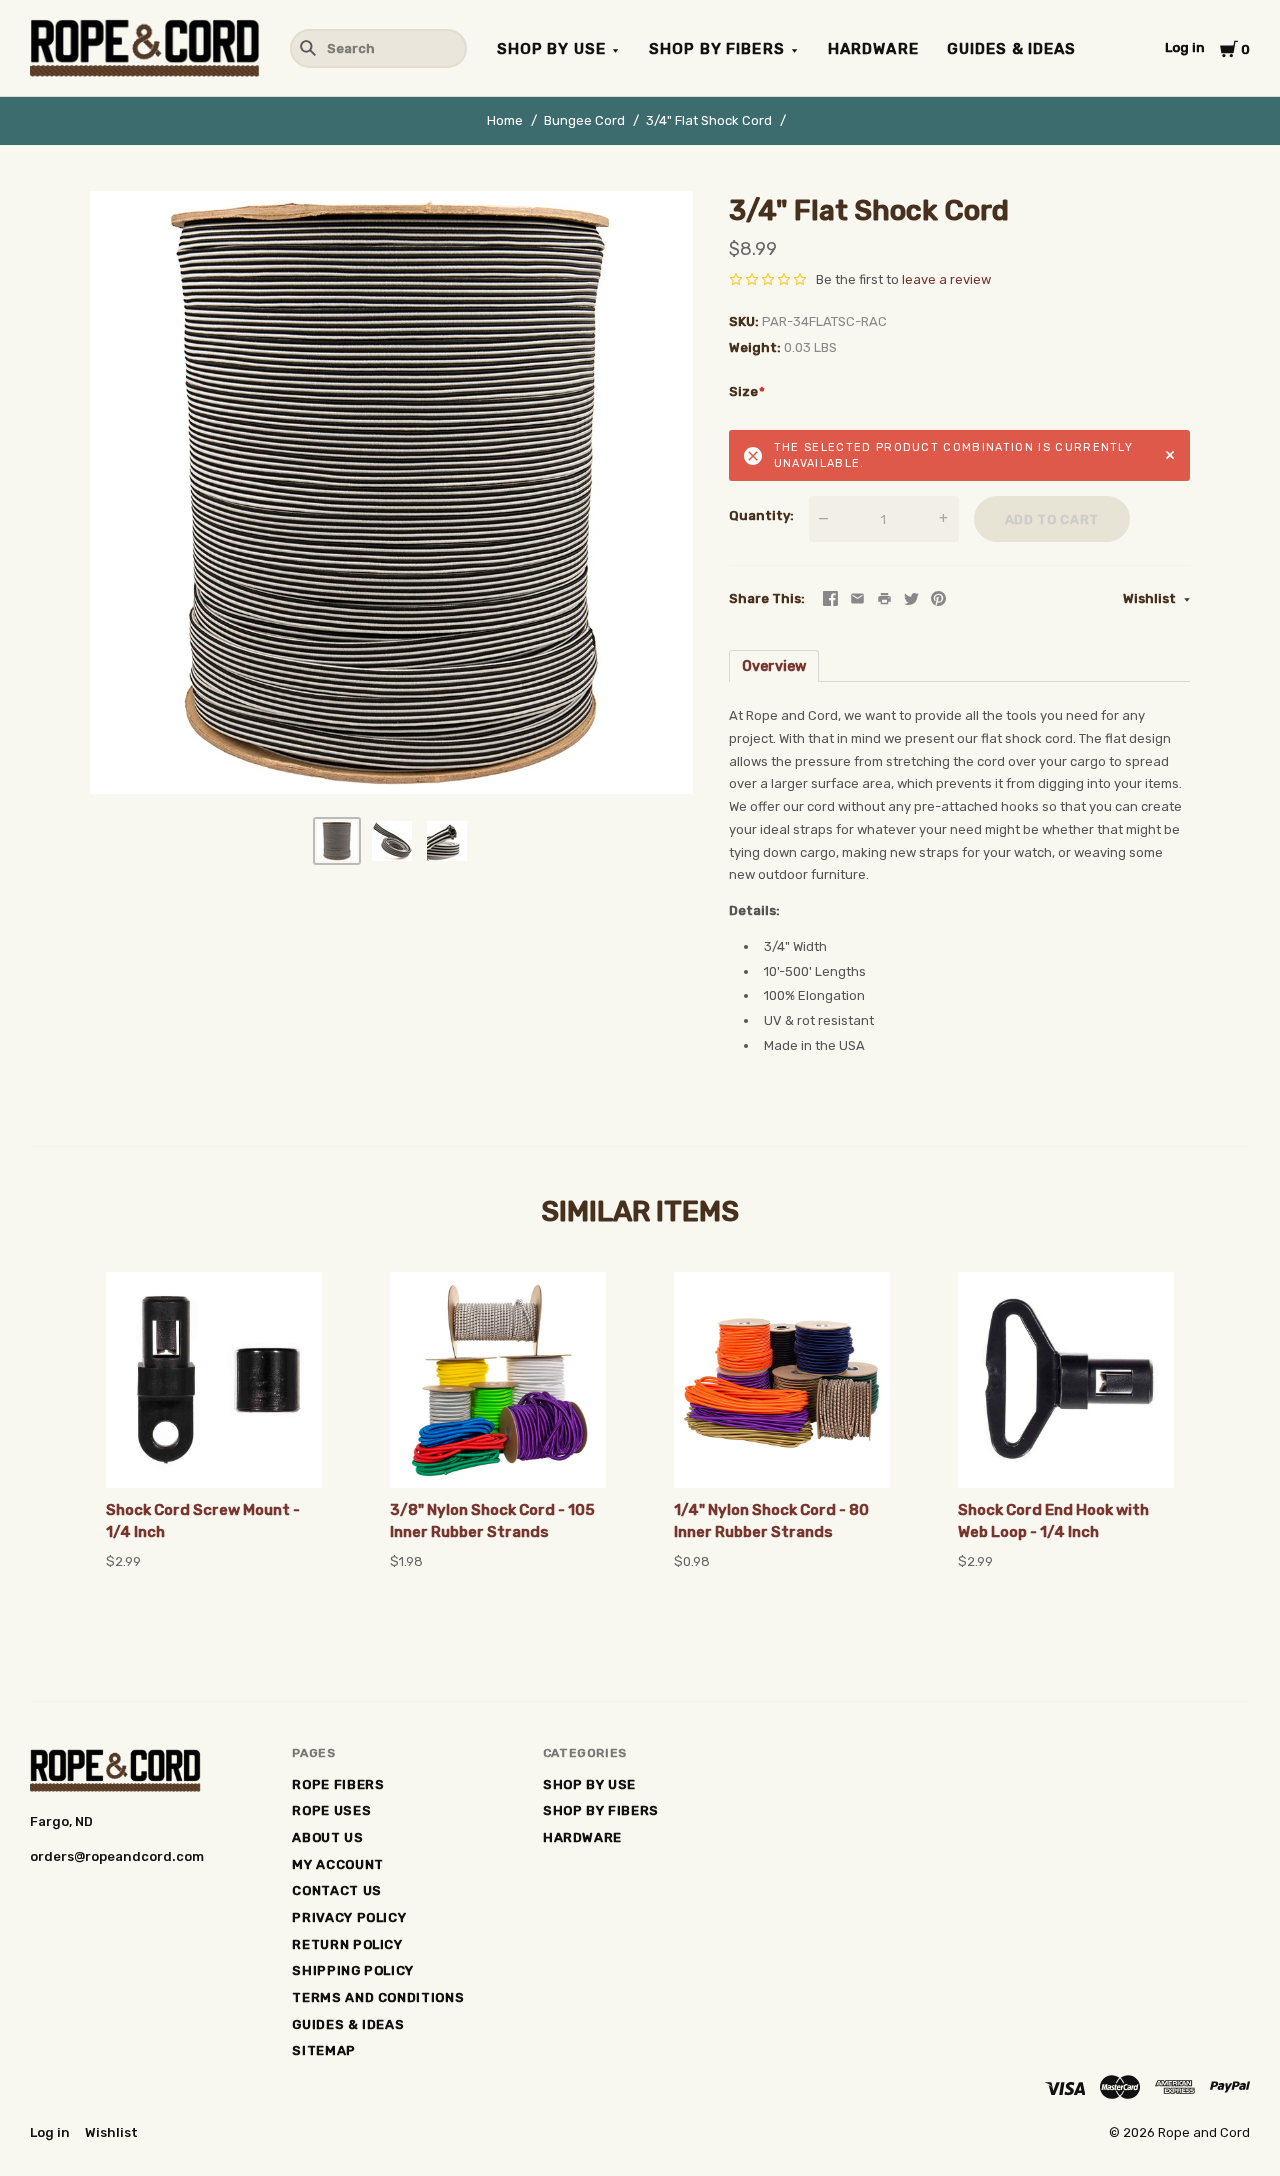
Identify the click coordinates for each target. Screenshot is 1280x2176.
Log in (1185, 47)
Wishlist (1151, 598)
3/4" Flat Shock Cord (709, 120)
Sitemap (324, 2050)
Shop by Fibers (601, 1810)
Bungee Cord (584, 120)
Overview (774, 666)
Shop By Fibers (717, 49)
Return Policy (347, 1944)
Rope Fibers (338, 1784)
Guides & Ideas (1012, 49)
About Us (327, 1837)
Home (505, 120)
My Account (338, 1864)
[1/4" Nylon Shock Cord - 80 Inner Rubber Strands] (782, 1380)
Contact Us (337, 1890)
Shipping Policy (353, 1970)
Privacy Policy (349, 1917)
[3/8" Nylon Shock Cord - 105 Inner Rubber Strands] (498, 1380)
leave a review (946, 279)
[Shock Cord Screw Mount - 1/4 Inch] (214, 1380)
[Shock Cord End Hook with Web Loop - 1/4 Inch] (1066, 1380)
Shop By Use (551, 49)
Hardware (873, 49)
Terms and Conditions (378, 1997)
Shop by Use (589, 1784)
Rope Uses (331, 1810)
